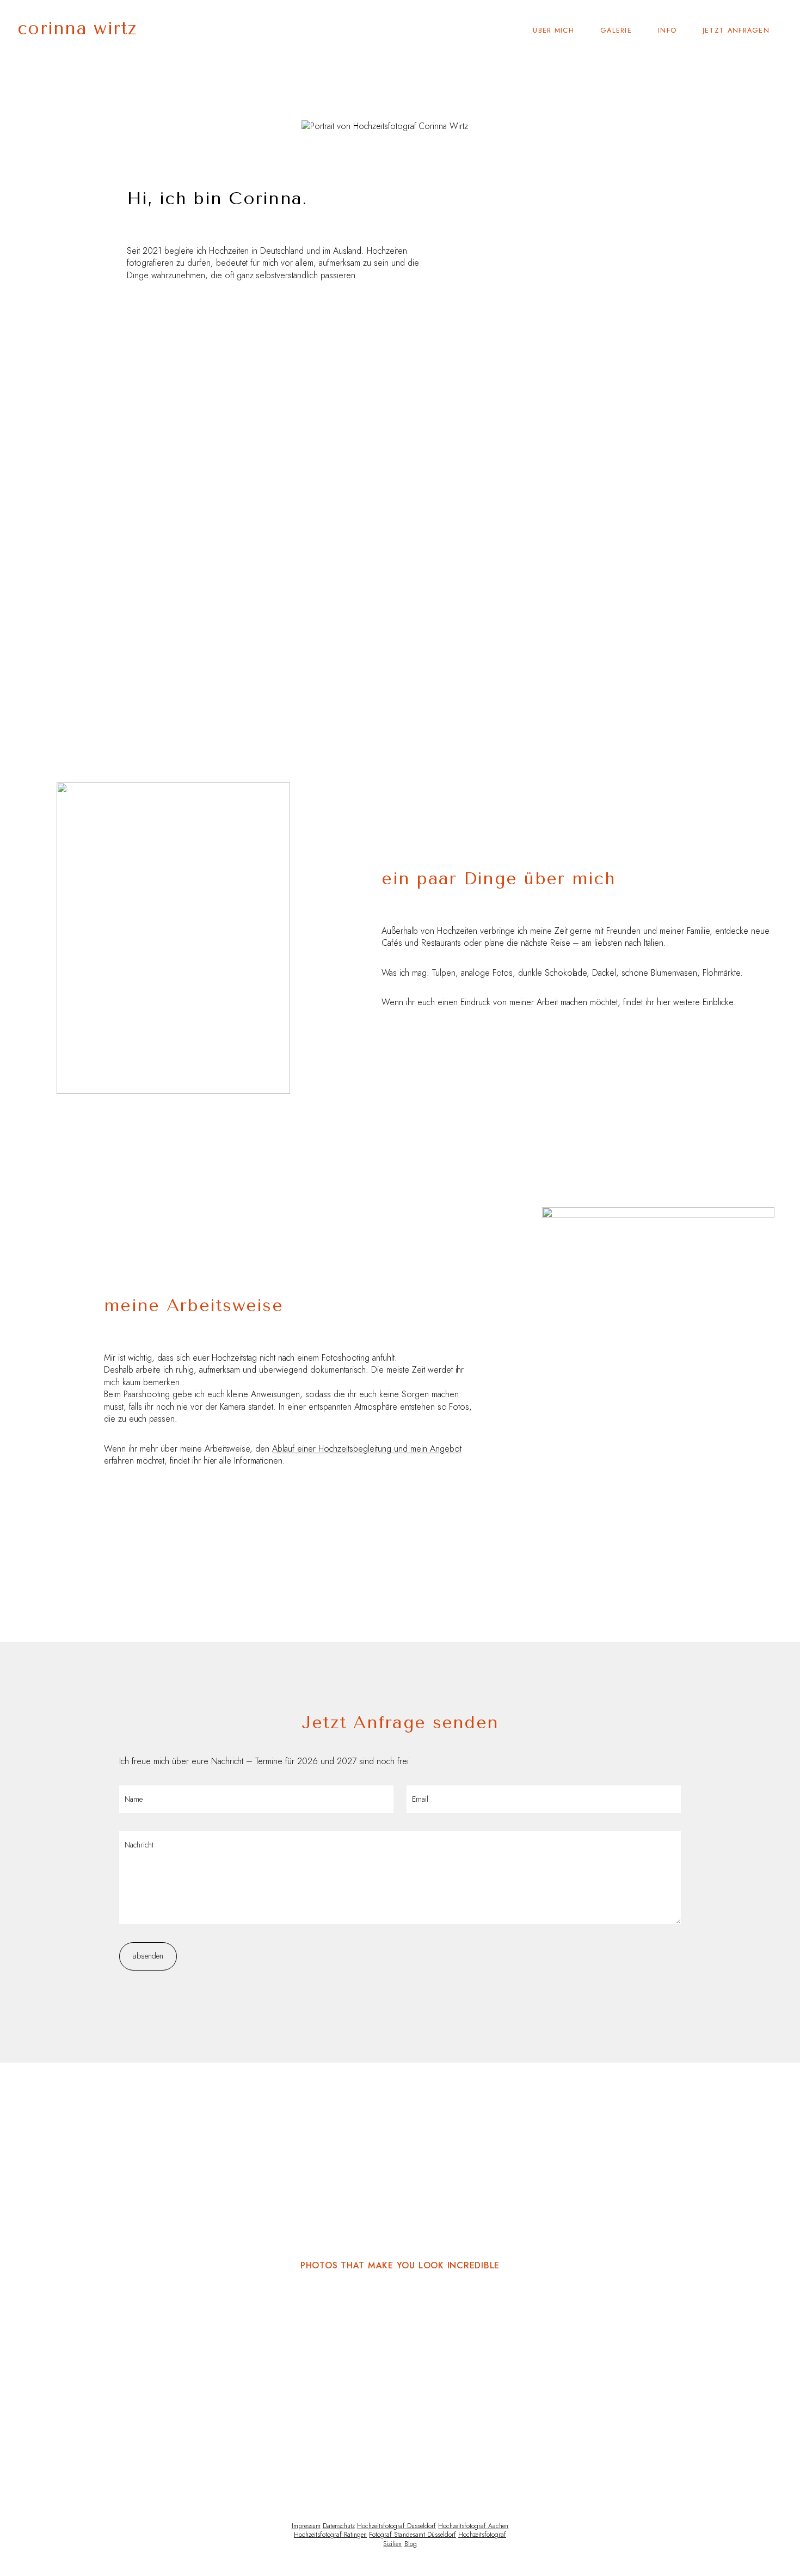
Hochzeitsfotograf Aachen (473, 2526)
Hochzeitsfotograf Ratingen (330, 2535)
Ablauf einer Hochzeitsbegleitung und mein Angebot (367, 1449)
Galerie (616, 30)
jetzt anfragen (736, 30)
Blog (411, 2544)
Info (667, 30)
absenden (148, 1956)
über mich (553, 30)
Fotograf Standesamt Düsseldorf (412, 2535)
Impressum (306, 2526)
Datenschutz (339, 2526)
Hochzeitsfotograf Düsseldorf (396, 2526)
